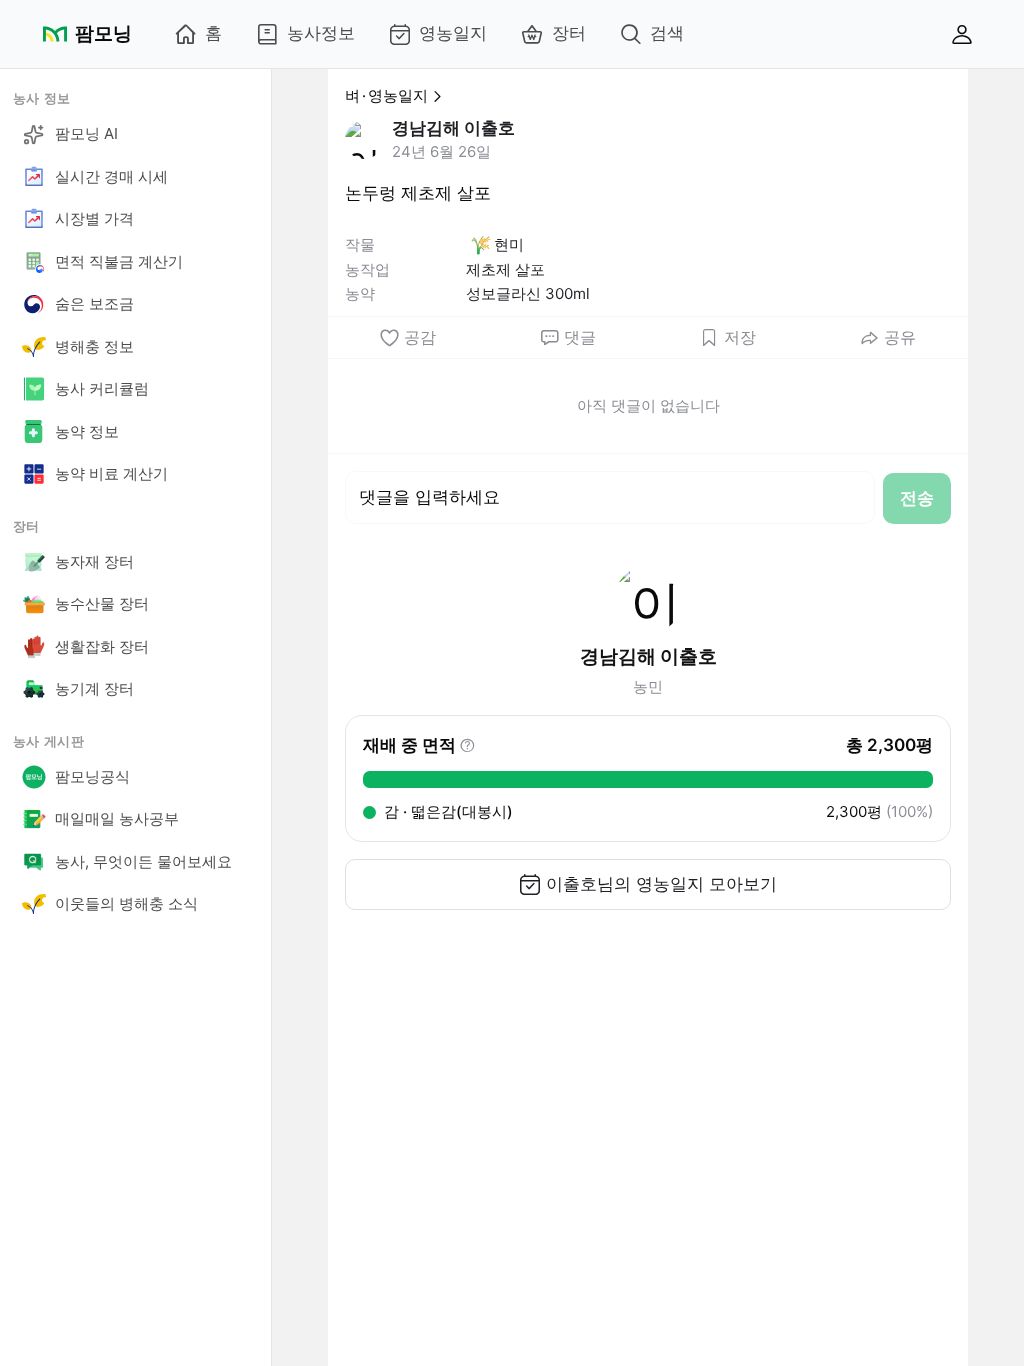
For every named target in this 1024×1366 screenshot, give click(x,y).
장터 (569, 33)
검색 (667, 33)
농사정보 (321, 33)
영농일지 (453, 33)
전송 (917, 498)
